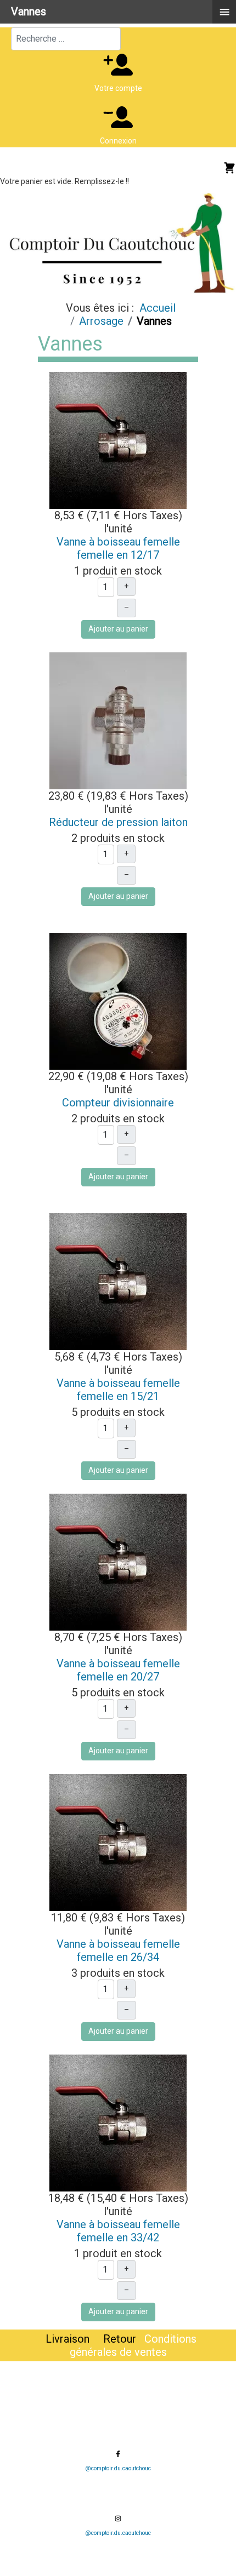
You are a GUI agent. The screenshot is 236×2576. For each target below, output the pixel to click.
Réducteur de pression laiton (118, 822)
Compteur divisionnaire (118, 1103)
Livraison (68, 2339)
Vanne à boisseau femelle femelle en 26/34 (118, 1950)
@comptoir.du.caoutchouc (118, 2468)
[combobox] (66, 39)
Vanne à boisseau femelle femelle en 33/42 (118, 2231)
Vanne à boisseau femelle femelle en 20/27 (118, 1670)
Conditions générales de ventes (133, 2345)
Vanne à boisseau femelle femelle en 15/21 (118, 1390)
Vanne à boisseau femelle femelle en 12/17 (118, 548)
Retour (121, 2339)
